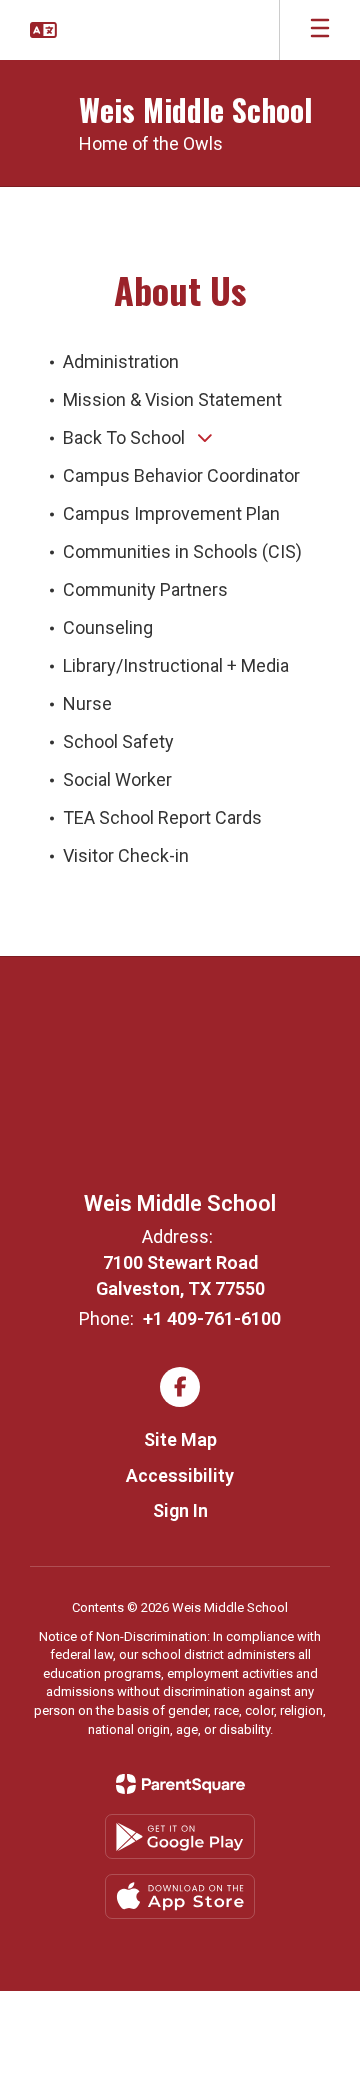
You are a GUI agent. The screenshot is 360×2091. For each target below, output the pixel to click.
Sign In (180, 1510)
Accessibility (180, 1475)
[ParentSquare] (180, 1784)
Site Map (180, 1439)
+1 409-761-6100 (212, 1318)
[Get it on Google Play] (180, 1836)
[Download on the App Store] (180, 1896)
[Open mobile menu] (320, 30)
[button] (43, 30)
